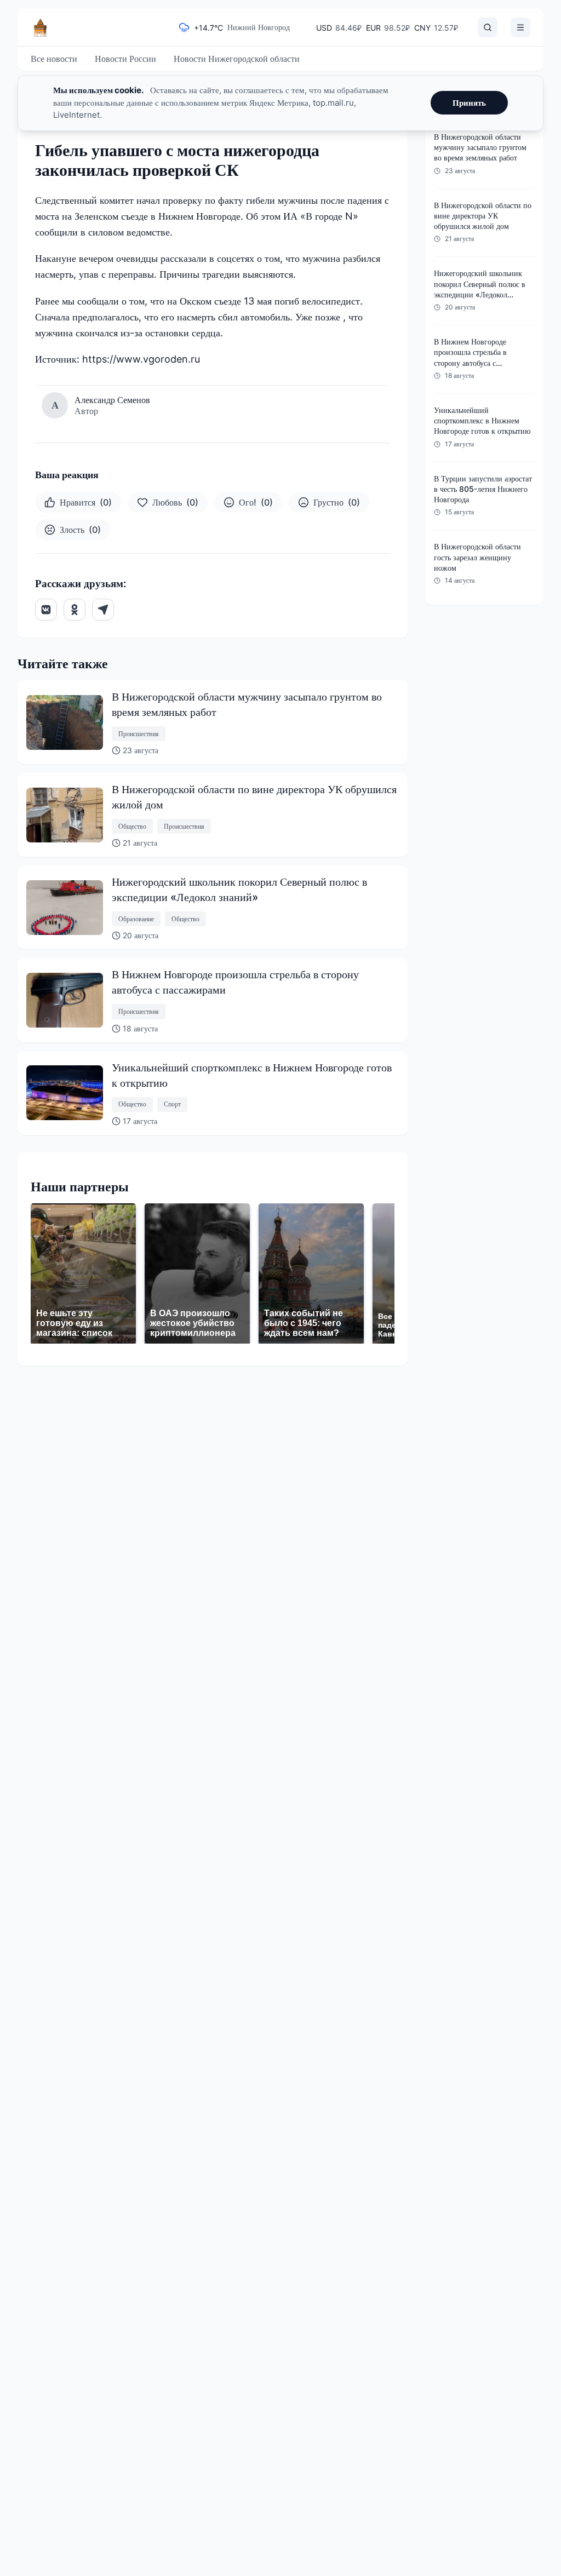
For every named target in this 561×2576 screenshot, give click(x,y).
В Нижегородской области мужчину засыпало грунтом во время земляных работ (247, 704)
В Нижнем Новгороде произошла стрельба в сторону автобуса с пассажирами (235, 982)
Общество (132, 826)
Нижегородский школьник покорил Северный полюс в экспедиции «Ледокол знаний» (239, 890)
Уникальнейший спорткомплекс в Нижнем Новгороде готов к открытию (252, 1075)
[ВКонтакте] (46, 610)
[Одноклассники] (75, 610)
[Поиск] (488, 27)
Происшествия (139, 734)
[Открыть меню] (520, 27)
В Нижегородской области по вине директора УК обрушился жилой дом (254, 797)
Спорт (172, 1104)
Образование (136, 919)
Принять (469, 103)
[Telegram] (103, 610)
